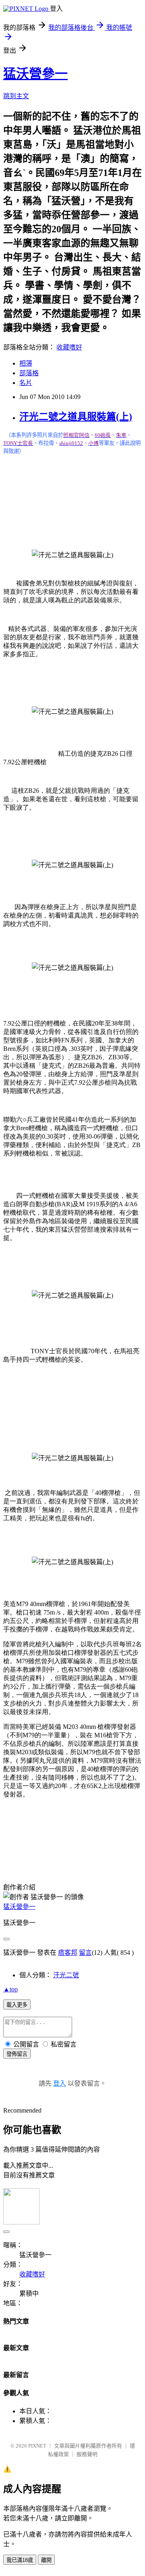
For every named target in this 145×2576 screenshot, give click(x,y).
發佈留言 (17, 2054)
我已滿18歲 (20, 2560)
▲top (10, 1989)
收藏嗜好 (69, 347)
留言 (85, 1953)
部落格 (29, 373)
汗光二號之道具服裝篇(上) (76, 417)
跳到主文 (16, 96)
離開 (46, 2560)
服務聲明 (87, 2454)
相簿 (26, 363)
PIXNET (37, 2446)
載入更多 (17, 2005)
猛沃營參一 (35, 74)
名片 (26, 383)
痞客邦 (68, 1953)
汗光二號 (66, 1975)
